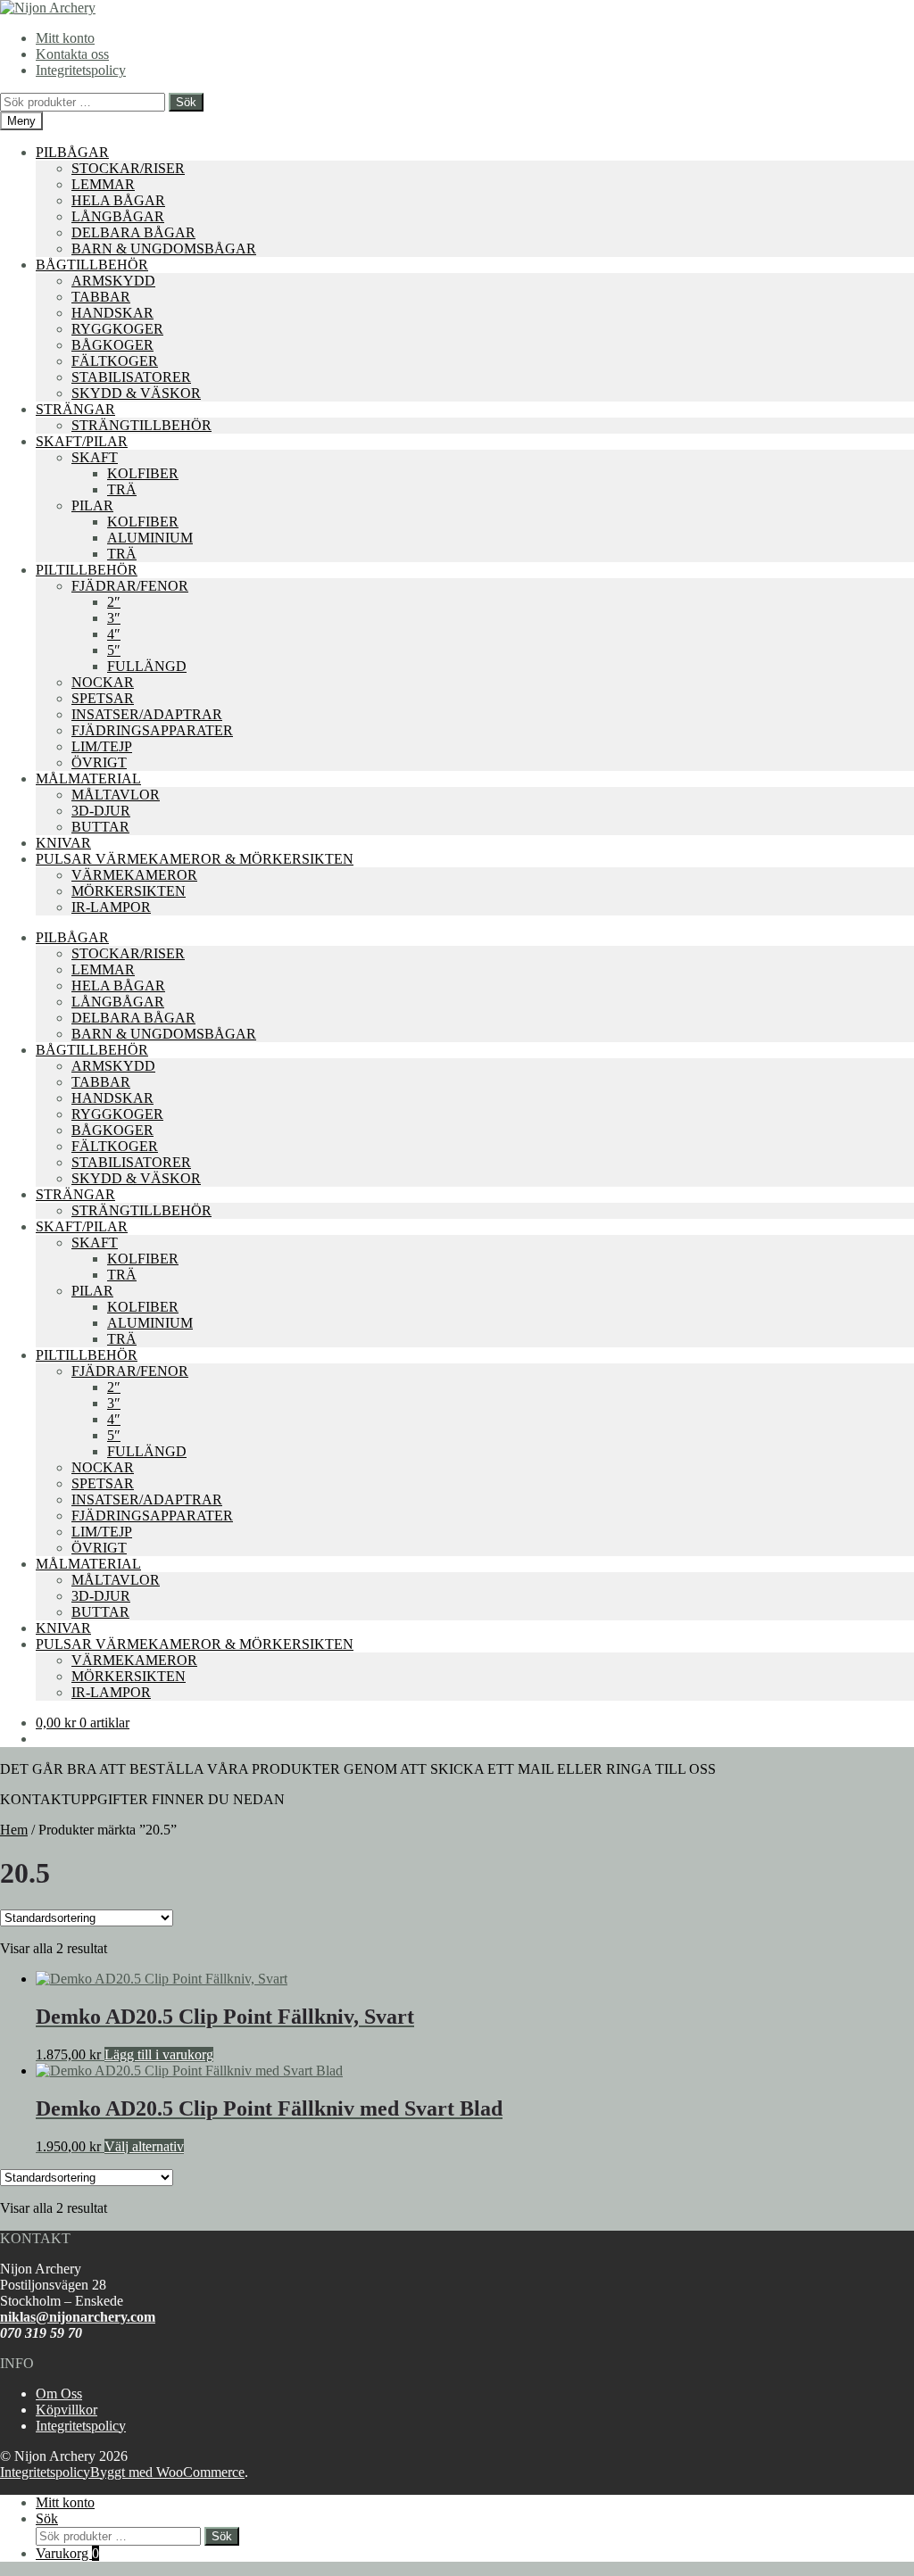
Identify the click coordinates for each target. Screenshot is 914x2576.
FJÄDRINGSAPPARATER (152, 730)
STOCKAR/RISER (128, 168)
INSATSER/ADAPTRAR (147, 714)
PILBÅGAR (72, 152)
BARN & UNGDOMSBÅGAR (164, 248)
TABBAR (101, 297)
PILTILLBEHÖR (87, 570)
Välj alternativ (144, 2146)
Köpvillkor (66, 2410)
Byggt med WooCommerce (167, 2472)
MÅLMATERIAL (88, 779)
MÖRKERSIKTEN (129, 891)
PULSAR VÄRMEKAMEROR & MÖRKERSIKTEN (195, 859)
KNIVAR (63, 843)
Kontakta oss (72, 54)
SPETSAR (103, 698)
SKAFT (95, 457)
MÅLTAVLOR (116, 795)
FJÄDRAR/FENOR (130, 586)
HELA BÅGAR (118, 200)
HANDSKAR (112, 313)
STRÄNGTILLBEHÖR (141, 425)
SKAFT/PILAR (82, 441)
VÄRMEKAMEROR (134, 875)
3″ (114, 618)
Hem (14, 1830)
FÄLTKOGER (115, 361)
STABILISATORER (131, 377)
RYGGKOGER (117, 329)
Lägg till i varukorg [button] (159, 2054)
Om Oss (59, 2394)
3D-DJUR (101, 811)
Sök (186, 102)
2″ (114, 602)
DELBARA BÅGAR (133, 232)
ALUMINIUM (150, 538)
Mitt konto (65, 38)
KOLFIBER (143, 473)
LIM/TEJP (102, 746)
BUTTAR (100, 827)
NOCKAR (103, 682)
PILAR (92, 505)
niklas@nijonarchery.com (78, 2317)
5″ (114, 650)
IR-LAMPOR (111, 907)
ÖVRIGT (99, 762)
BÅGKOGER (112, 345)
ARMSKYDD (113, 281)
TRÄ (122, 489)
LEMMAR (103, 184)
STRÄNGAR (75, 409)
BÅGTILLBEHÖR (92, 265)
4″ (114, 634)
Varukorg (67, 2553)
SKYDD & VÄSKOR (136, 393)
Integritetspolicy (81, 70)
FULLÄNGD (147, 666)
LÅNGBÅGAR (118, 216)
